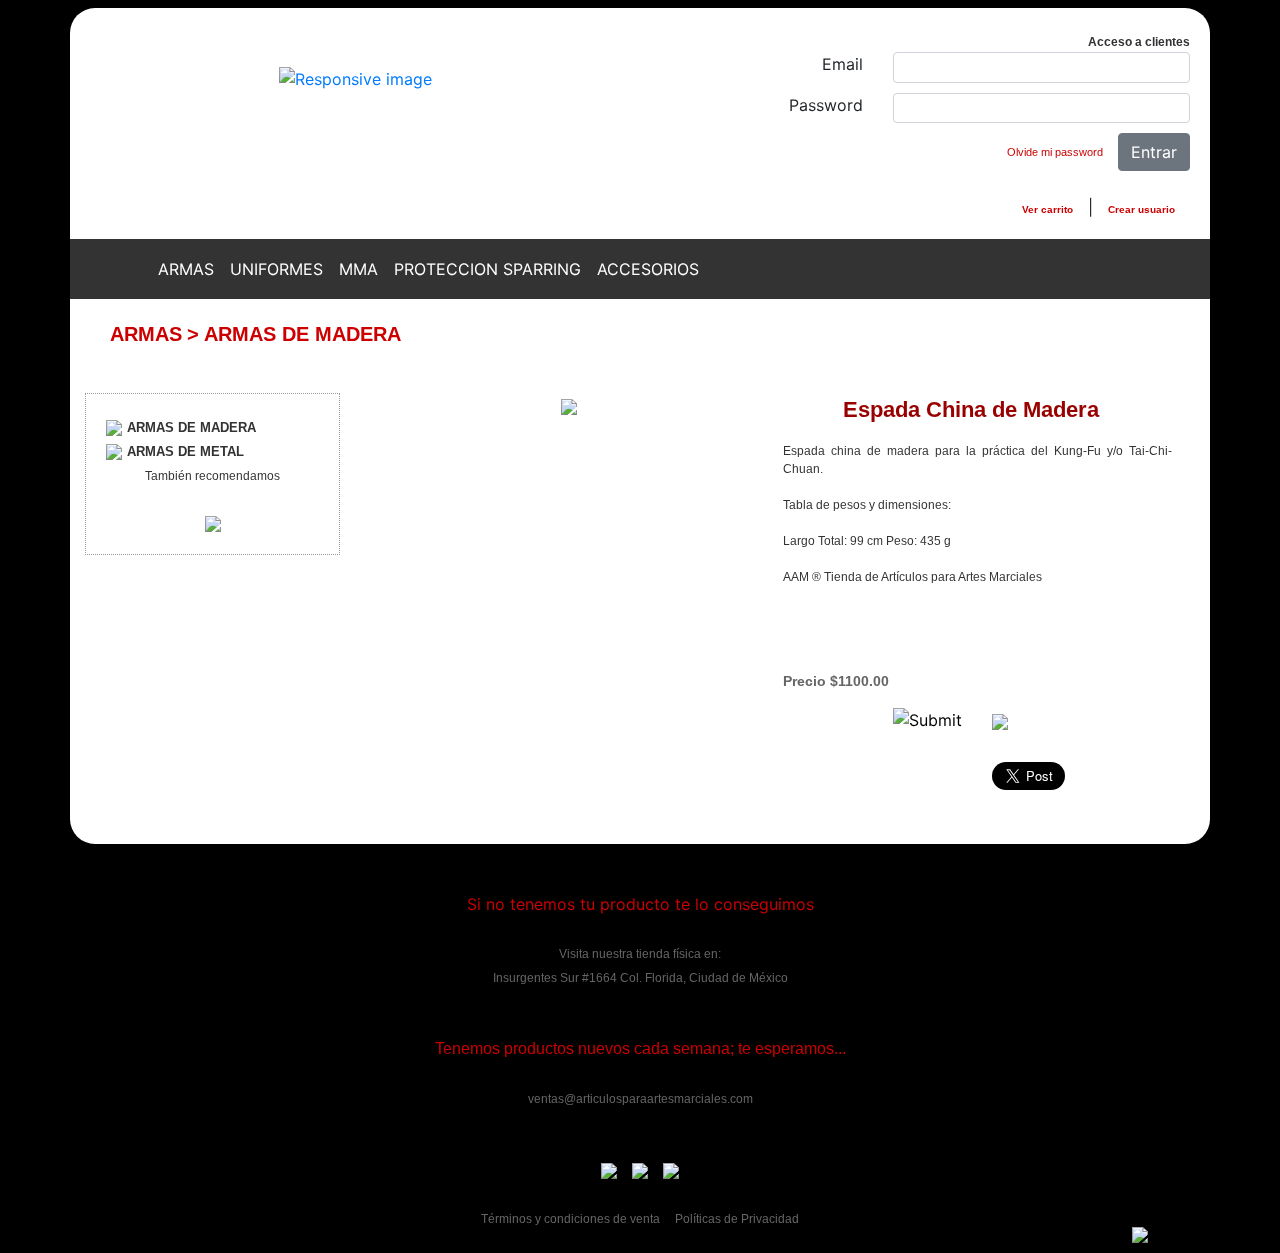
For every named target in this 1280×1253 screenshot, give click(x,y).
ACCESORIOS (648, 269)
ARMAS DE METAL (185, 451)
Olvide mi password (1055, 152)
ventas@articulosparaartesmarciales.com (640, 1099)
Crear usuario (1141, 209)
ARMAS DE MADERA (302, 334)
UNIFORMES (276, 269)
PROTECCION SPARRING (487, 269)
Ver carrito (1047, 209)
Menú (107, 269)
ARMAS (186, 269)
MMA (358, 269)
